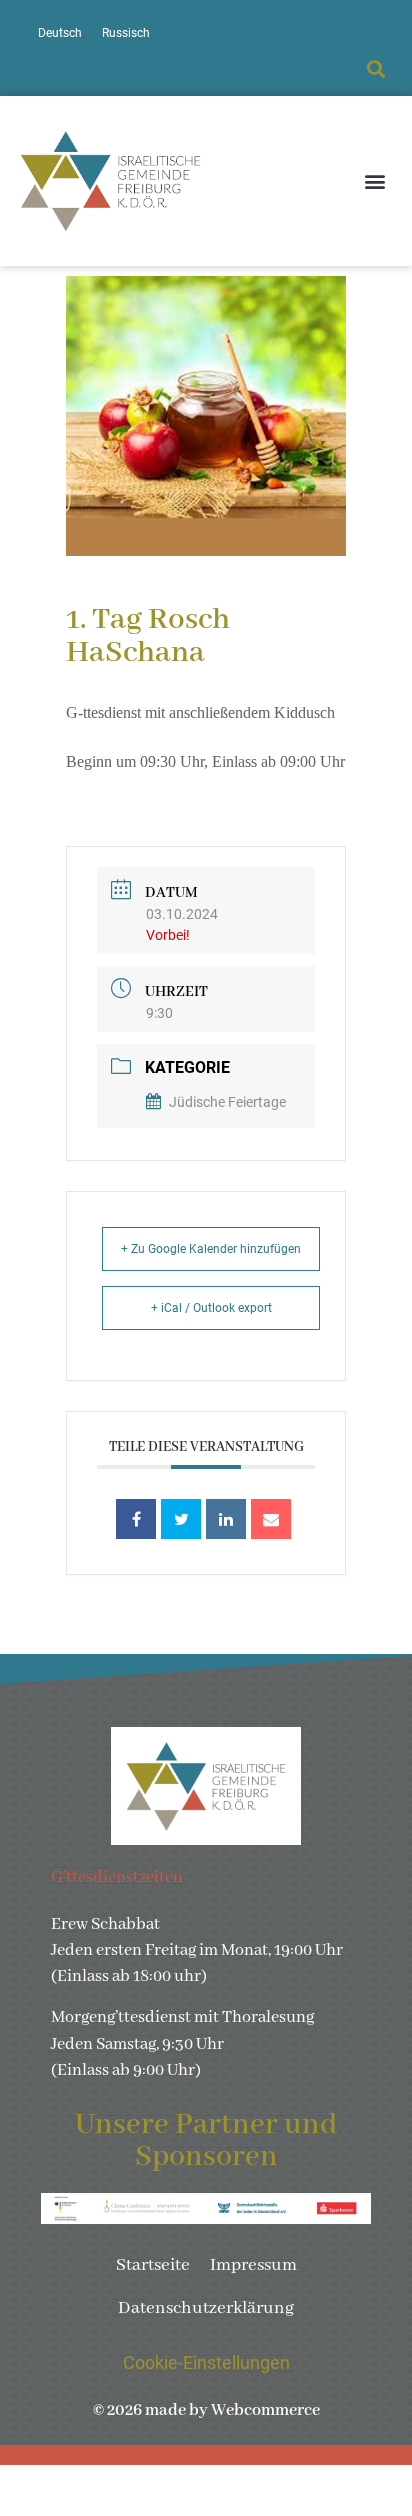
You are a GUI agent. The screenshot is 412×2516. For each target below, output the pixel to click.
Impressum (253, 2265)
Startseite (153, 2265)
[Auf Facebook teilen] (136, 1519)
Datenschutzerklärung (206, 2308)
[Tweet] (181, 1519)
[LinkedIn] (226, 1519)
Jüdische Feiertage (227, 1102)
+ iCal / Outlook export (211, 1308)
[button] (375, 69)
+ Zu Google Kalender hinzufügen (211, 1249)
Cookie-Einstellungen (206, 2363)
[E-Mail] (271, 1519)
